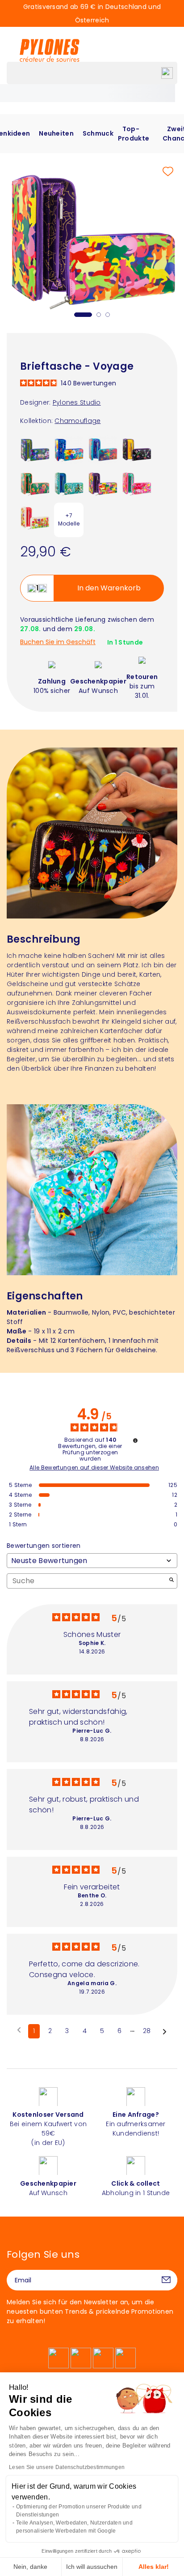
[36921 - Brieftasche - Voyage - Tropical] (35, 483)
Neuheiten (56, 133)
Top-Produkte (134, 134)
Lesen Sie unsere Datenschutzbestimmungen (67, 2467)
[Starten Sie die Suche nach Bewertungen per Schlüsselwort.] (171, 1581)
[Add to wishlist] (168, 171)
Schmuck (98, 133)
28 (147, 2031)
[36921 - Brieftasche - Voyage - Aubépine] (137, 483)
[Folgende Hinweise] (165, 2032)
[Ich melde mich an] (166, 2280)
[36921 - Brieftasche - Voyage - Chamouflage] (103, 483)
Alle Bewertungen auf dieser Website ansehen (94, 1468)
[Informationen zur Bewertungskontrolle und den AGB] (135, 1440)
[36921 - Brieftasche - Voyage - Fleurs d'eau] (35, 449)
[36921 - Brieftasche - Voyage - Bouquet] (69, 449)
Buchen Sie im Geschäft (58, 642)
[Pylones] (50, 50)
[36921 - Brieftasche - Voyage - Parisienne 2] (69, 483)
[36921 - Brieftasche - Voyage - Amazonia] (137, 449)
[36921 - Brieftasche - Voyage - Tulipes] (35, 517)
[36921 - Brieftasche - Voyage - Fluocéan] (103, 449)
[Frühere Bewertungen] (19, 2030)
